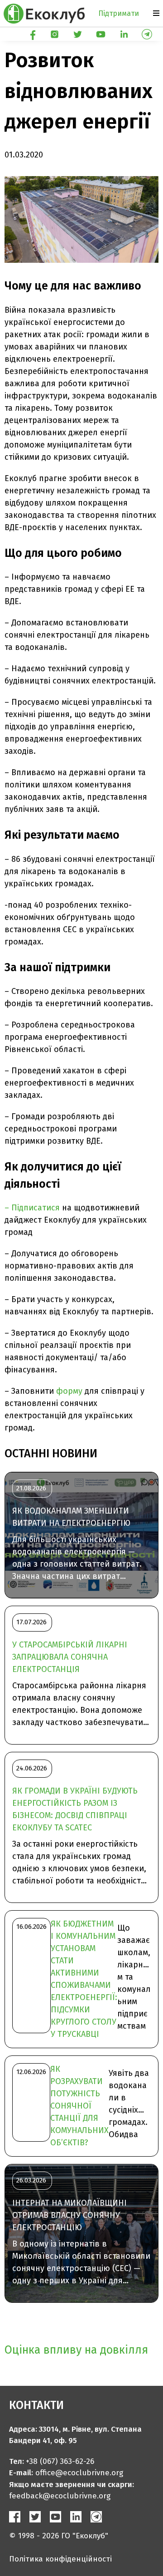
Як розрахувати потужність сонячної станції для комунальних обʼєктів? (79, 2106)
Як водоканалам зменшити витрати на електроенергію (71, 1517)
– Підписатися (32, 1208)
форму (69, 1391)
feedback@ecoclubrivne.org (60, 2496)
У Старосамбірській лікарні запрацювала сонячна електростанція (70, 1657)
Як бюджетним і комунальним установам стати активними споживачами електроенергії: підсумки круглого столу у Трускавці (84, 1979)
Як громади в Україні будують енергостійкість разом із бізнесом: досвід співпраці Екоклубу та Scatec (75, 1809)
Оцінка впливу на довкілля (76, 2350)
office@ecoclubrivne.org (79, 2473)
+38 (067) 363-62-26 (60, 2461)
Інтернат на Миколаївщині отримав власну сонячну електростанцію (70, 2215)
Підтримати (119, 13)
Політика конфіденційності (60, 2559)
